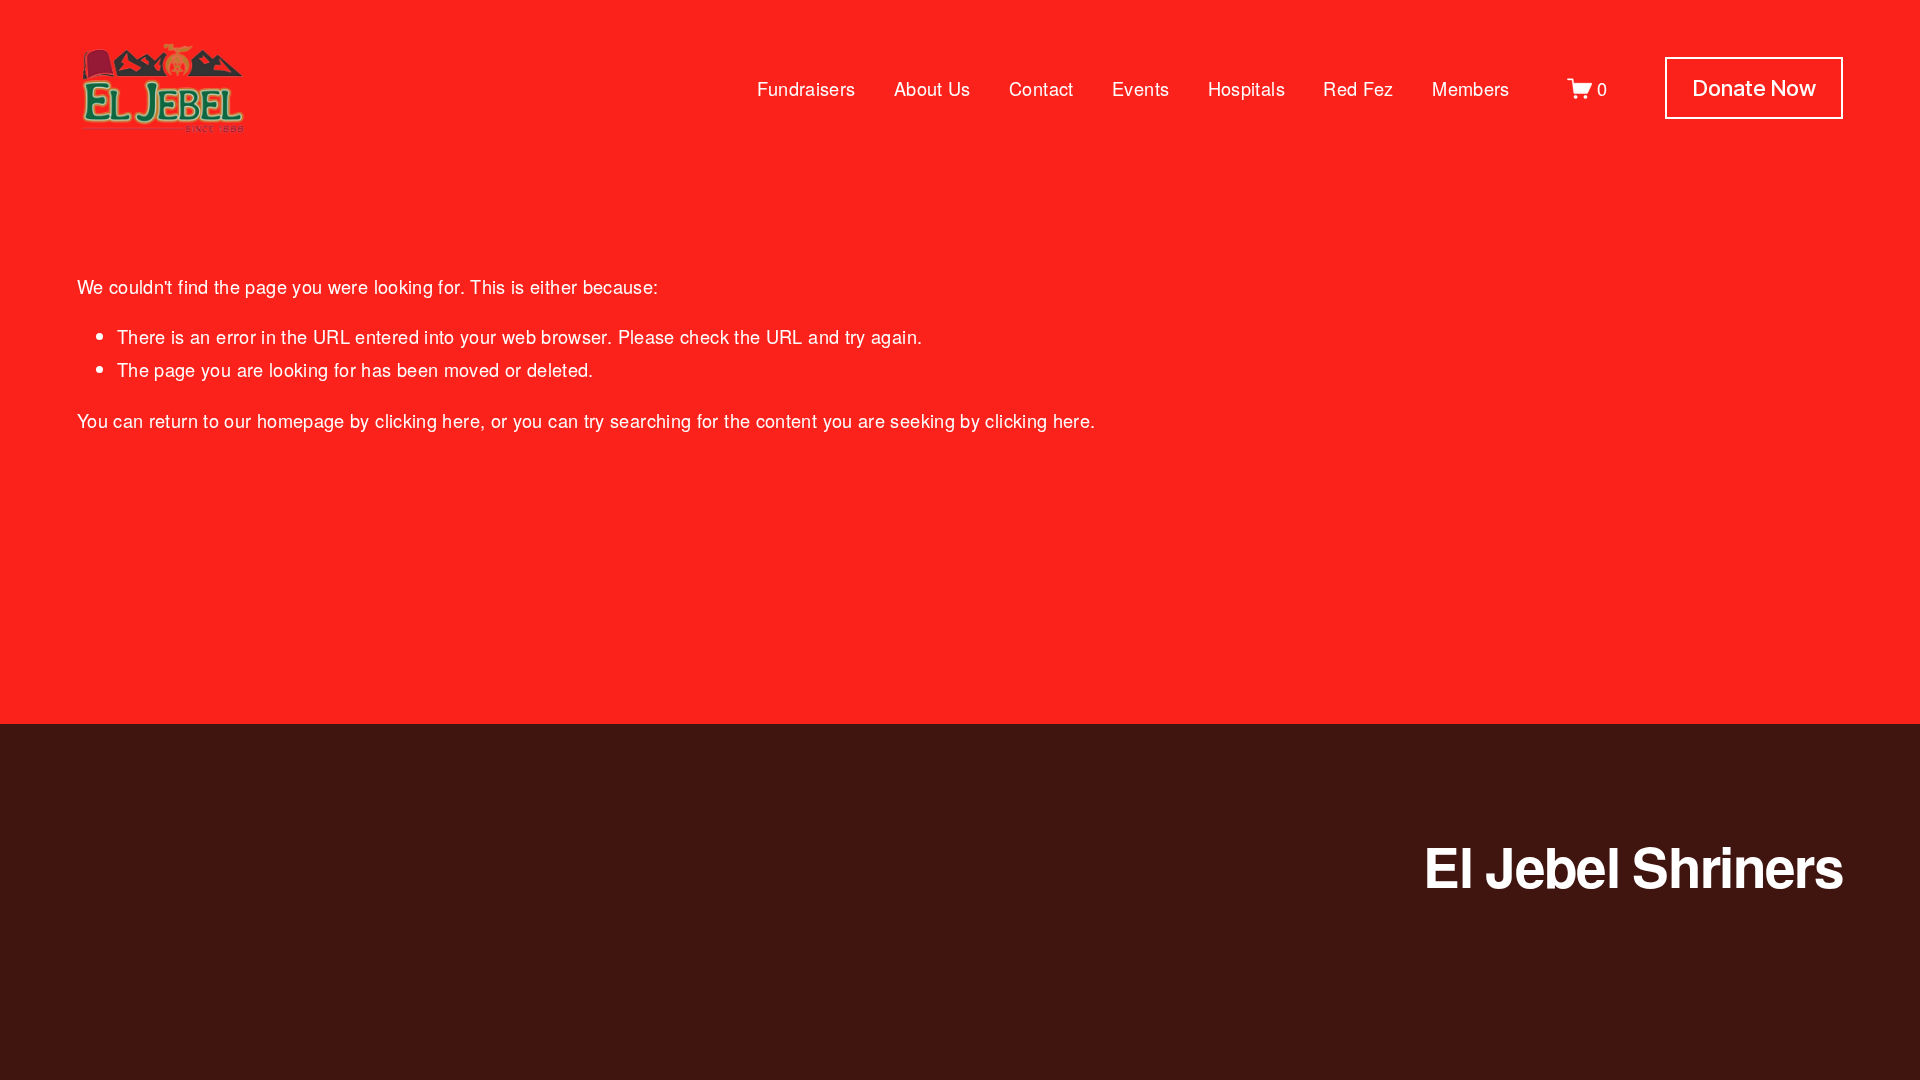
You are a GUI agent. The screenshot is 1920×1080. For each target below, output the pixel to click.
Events (1140, 88)
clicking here (427, 420)
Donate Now (1754, 88)
